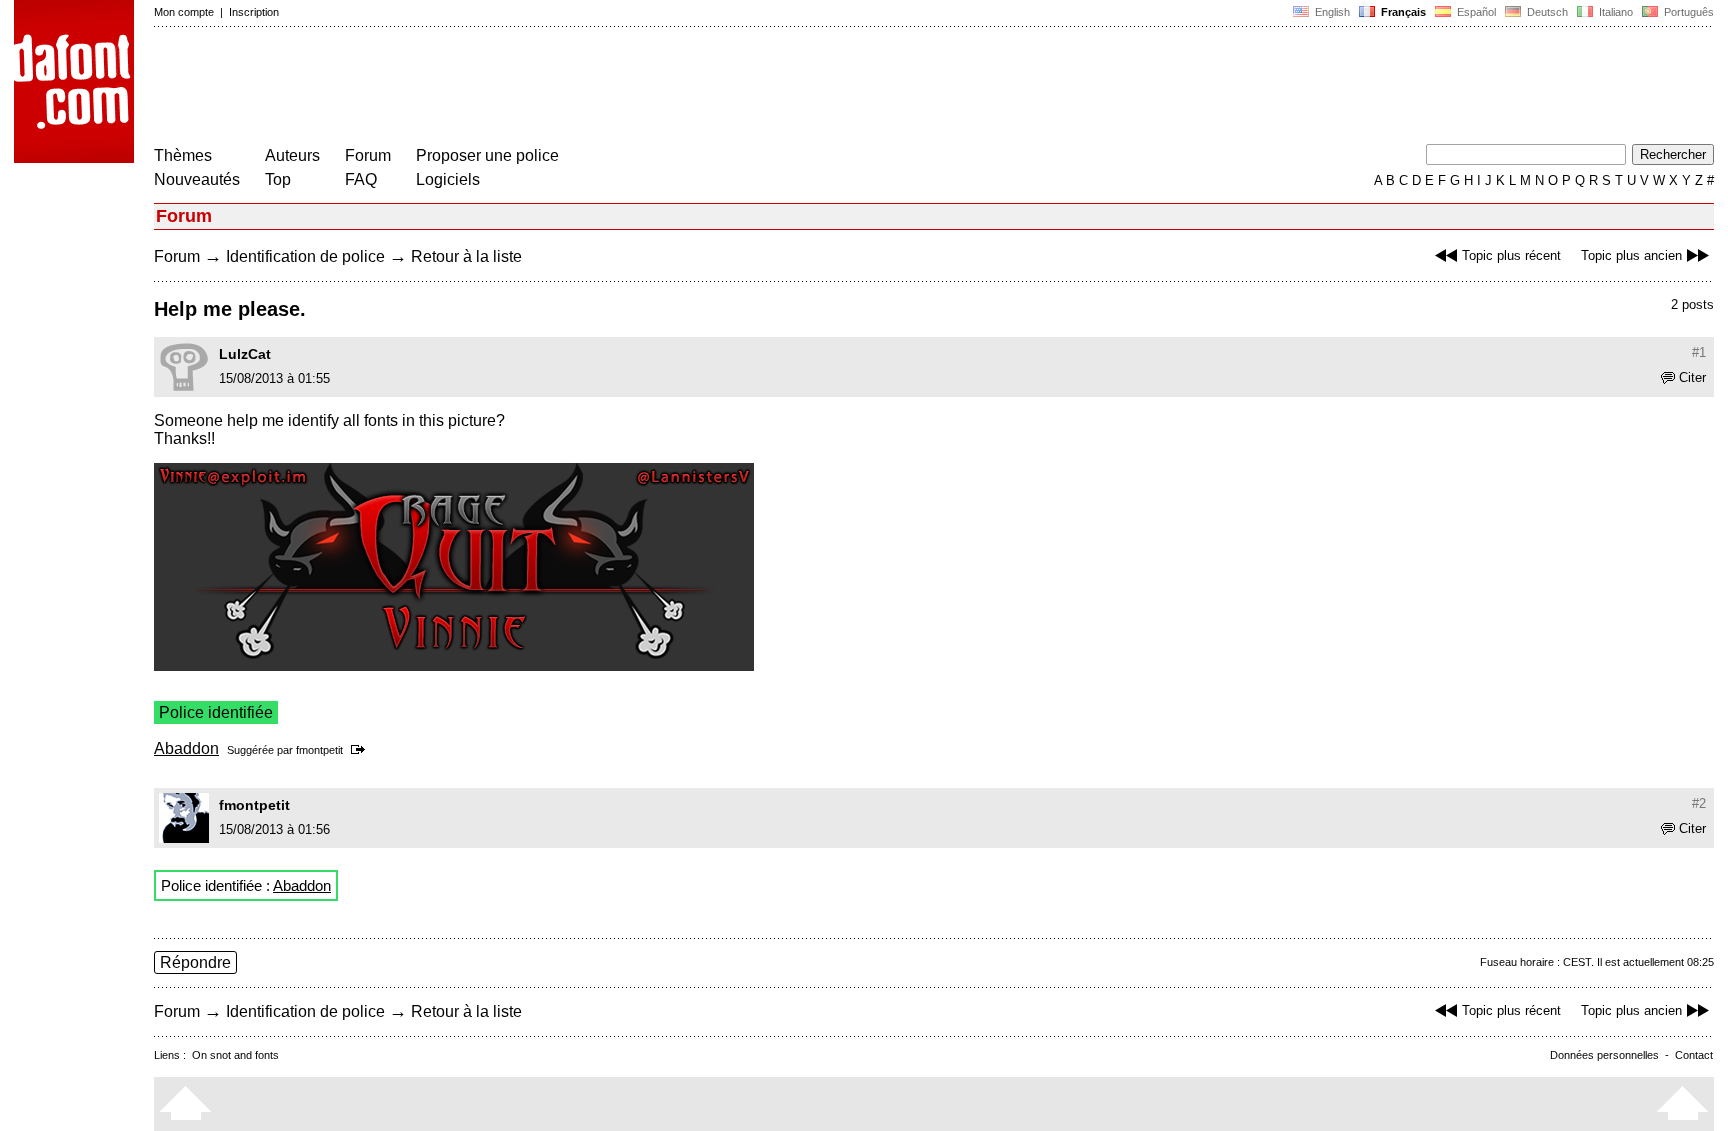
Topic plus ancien (1631, 255)
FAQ (361, 179)
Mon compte (184, 12)
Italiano (1614, 12)
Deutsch (1546, 12)
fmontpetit (319, 750)
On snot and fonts (235, 1055)
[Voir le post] (361, 750)
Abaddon (186, 748)
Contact (1694, 1055)
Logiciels (448, 179)
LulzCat (245, 354)
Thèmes (183, 155)
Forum (368, 155)
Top (278, 179)
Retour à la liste (466, 256)
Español (1475, 12)
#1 (1699, 352)
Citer (1692, 377)
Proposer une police (487, 155)
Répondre (195, 962)
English (1331, 12)
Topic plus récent (1511, 255)
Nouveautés (197, 179)
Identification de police (305, 256)
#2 (1699, 803)
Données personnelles (1604, 1055)
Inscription (254, 12)
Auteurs (292, 155)
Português (1686, 12)
